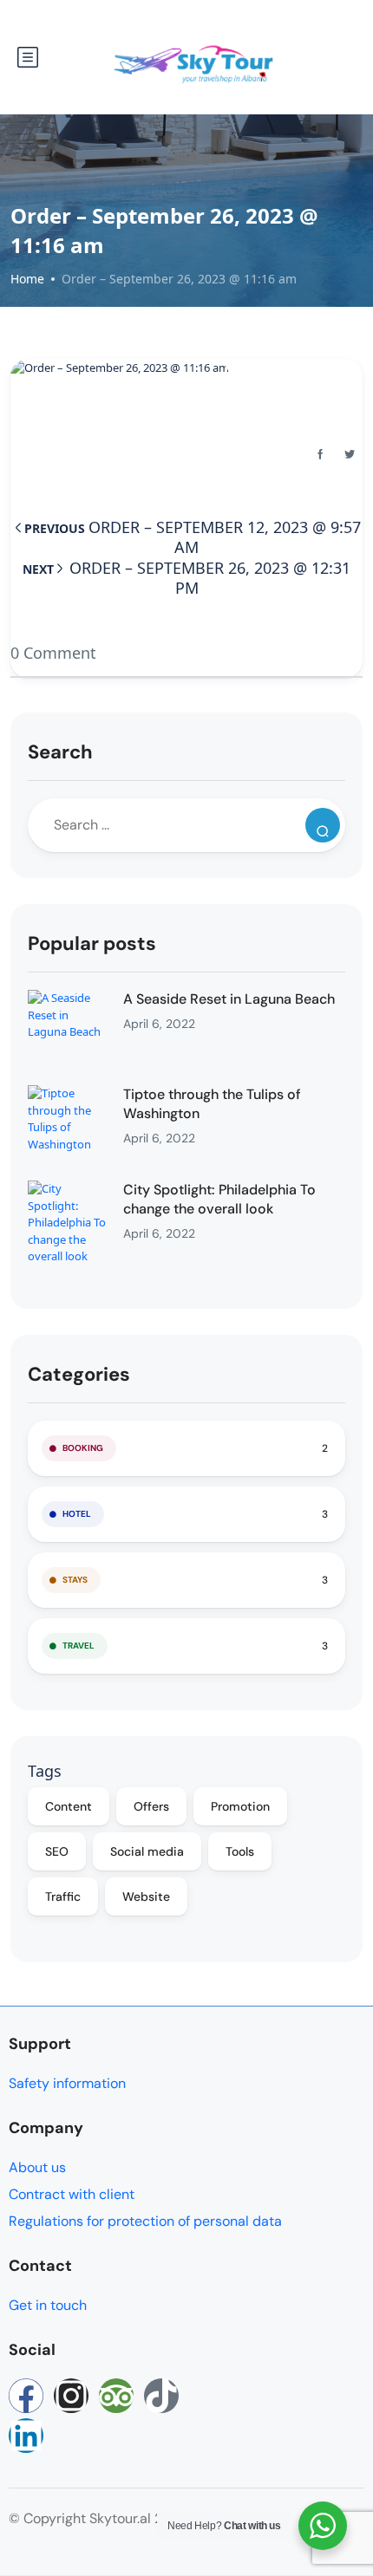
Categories (79, 1374)
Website (146, 1896)
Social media (147, 1851)
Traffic (63, 1896)
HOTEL (77, 1514)
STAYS (75, 1580)
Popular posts (92, 943)
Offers (151, 1806)
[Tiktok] (161, 2396)
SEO (57, 1851)
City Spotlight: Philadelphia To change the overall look (219, 1199)
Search (60, 752)
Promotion (240, 1806)
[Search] (323, 825)
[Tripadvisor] (116, 2396)
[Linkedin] (26, 2436)
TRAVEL (79, 1646)
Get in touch (48, 2305)
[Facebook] (26, 2396)
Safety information (67, 2083)
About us (37, 2167)
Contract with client (72, 2194)
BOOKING (83, 1448)
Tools (240, 1851)
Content (69, 1806)
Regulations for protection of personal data (145, 2221)
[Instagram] (71, 2396)
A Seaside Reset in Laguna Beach (229, 999)
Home (27, 279)
